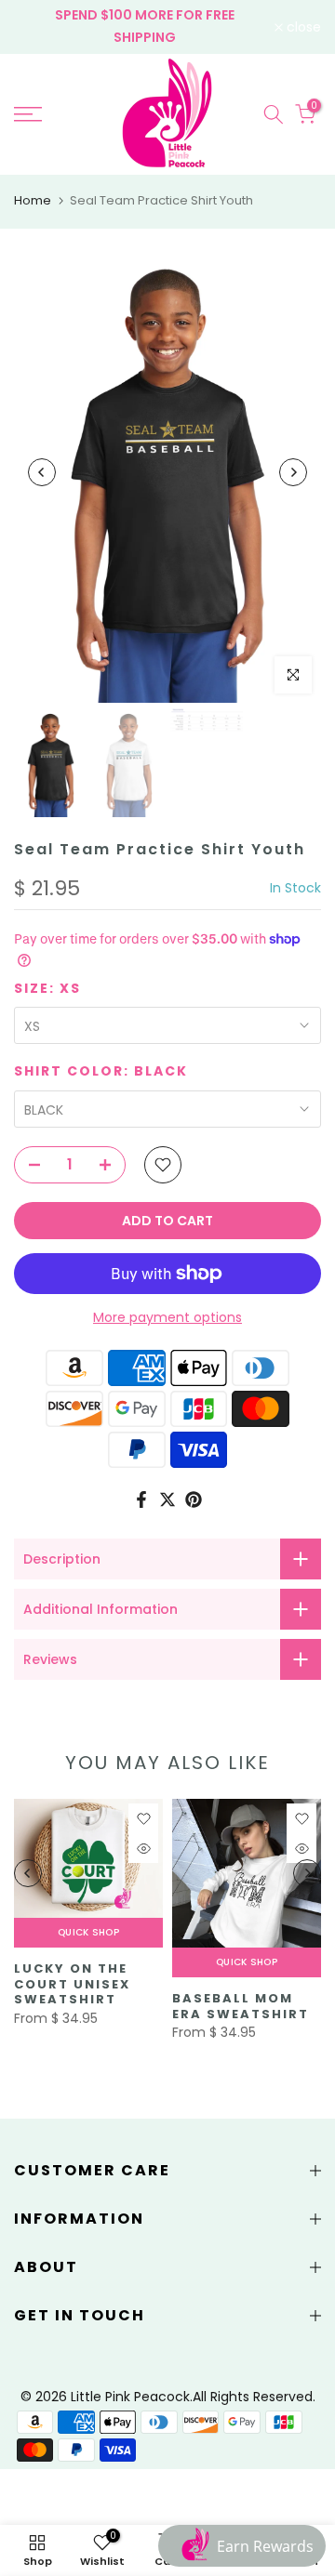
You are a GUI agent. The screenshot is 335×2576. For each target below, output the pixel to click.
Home (33, 200)
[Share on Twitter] (167, 1499)
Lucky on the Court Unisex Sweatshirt (72, 1984)
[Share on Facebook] (141, 1499)
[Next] (293, 472)
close (302, 27)
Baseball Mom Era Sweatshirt (241, 2006)
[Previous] (42, 472)
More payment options (167, 1317)
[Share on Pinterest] (194, 1499)
